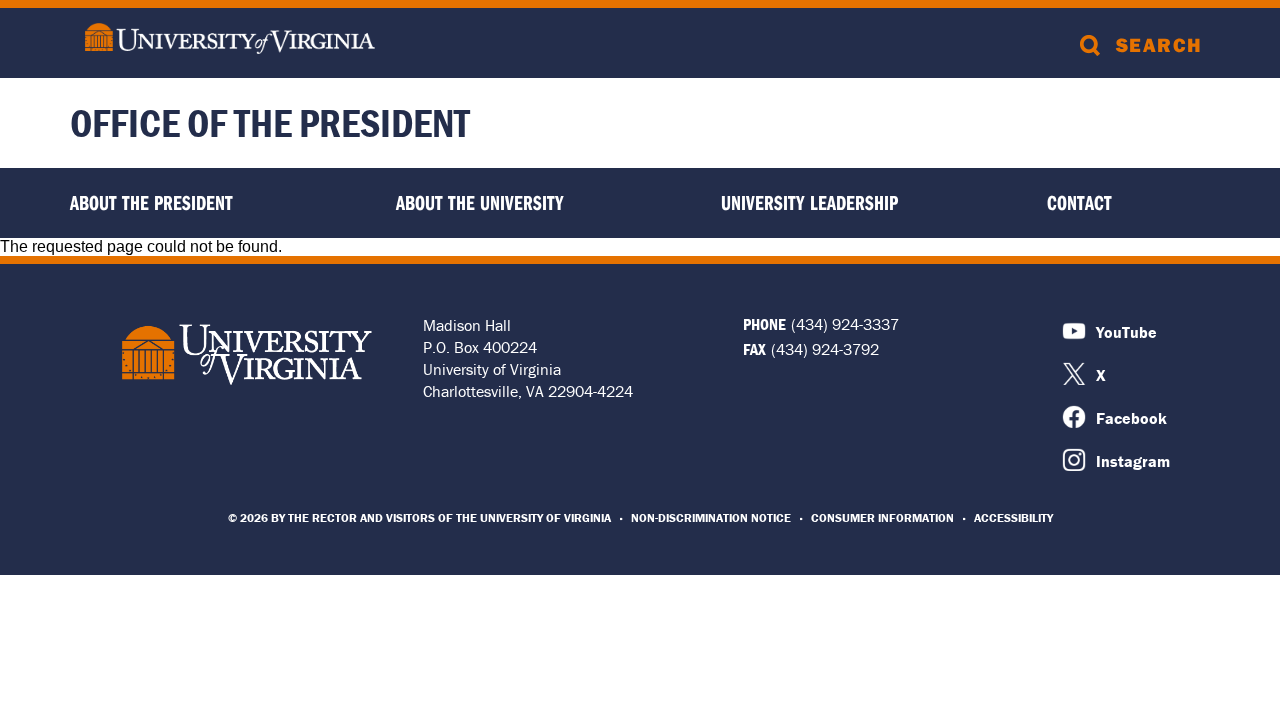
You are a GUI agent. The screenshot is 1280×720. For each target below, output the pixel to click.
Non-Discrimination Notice (711, 517)
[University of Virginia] (230, 40)
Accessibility (1013, 517)
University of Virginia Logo (247, 354)
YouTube (1126, 332)
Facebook (1131, 418)
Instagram (1133, 461)
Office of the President (270, 122)
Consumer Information (882, 517)
